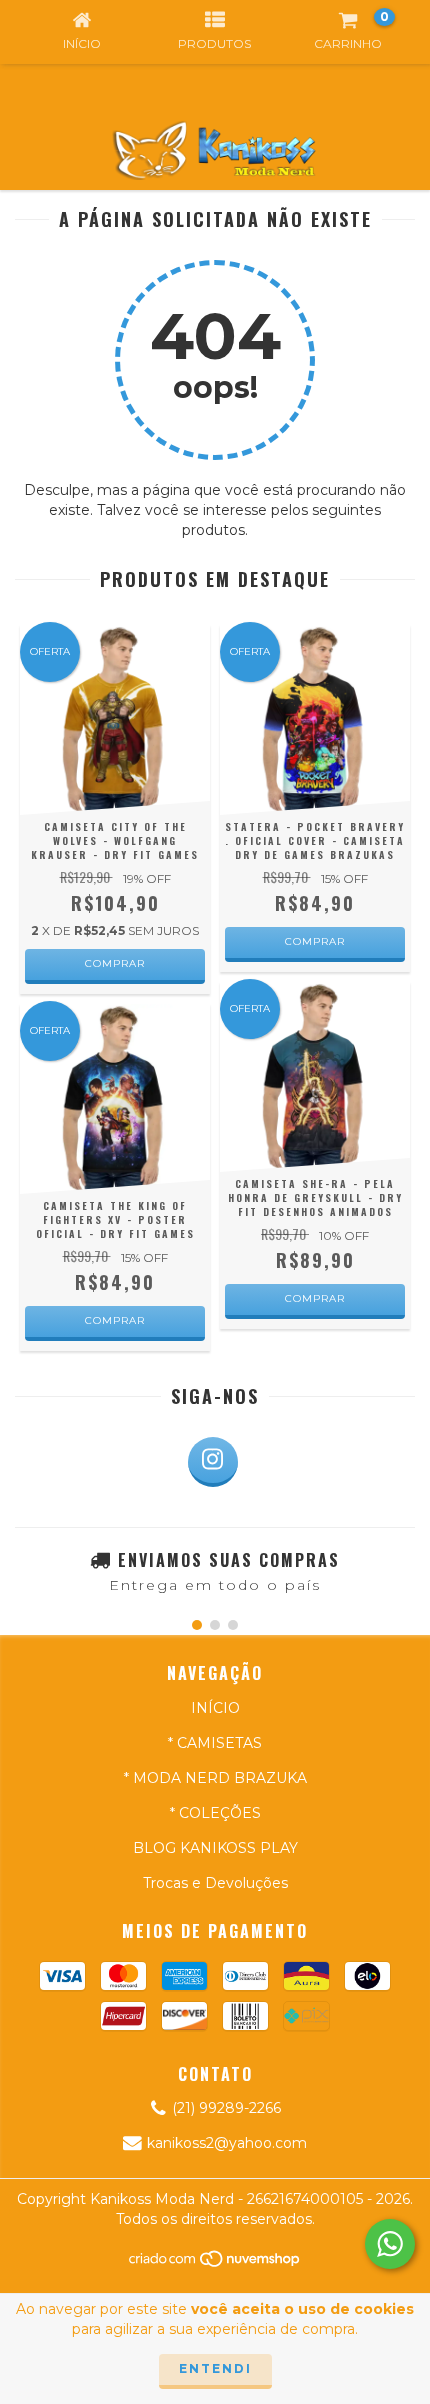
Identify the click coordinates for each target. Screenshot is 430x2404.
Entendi (215, 2368)
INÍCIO (215, 1708)
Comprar (115, 963)
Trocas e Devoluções (215, 1883)
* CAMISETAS (215, 1743)
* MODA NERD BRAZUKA (215, 1778)
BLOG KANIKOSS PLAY (215, 1848)
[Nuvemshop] (215, 2264)
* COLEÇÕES (215, 1813)
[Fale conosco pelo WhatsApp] (390, 2244)
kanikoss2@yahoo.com (227, 2143)
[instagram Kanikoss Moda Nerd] (213, 1462)
